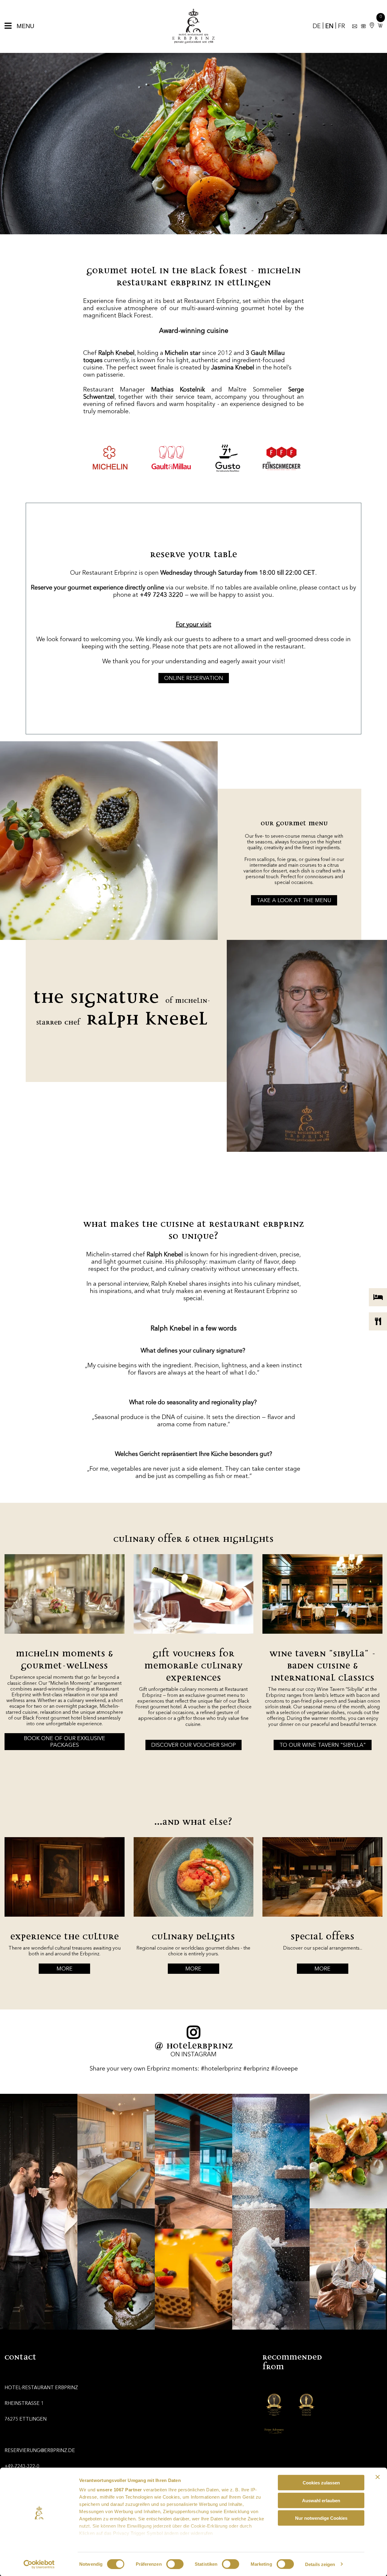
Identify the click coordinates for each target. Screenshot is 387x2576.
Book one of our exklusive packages (65, 1742)
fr (341, 27)
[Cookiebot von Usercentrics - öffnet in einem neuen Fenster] (39, 2564)
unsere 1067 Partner (119, 2490)
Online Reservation (194, 678)
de (317, 27)
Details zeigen (320, 2564)
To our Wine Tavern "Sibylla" (323, 1745)
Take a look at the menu (294, 901)
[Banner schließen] (378, 2477)
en (329, 27)
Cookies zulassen (321, 2483)
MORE (65, 1969)
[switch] (175, 2564)
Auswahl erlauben (321, 2500)
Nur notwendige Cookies (321, 2518)
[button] (379, 26)
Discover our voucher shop (193, 1745)
